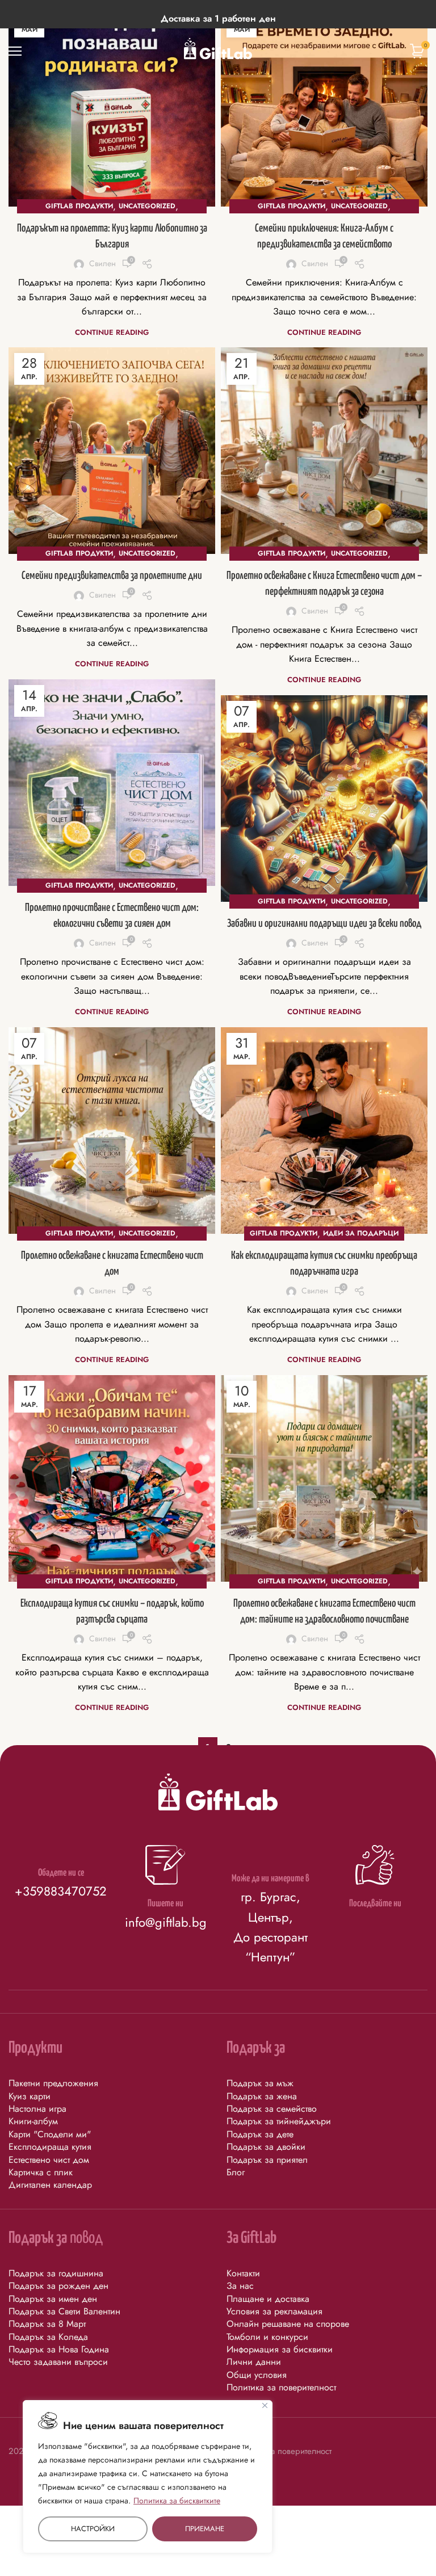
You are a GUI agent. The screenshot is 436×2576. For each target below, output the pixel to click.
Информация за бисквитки (280, 2349)
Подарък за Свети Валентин (64, 2311)
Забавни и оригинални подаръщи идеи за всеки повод (324, 924)
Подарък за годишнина (56, 2273)
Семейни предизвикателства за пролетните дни (112, 576)
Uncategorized (147, 206)
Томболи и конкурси (267, 2337)
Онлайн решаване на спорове (288, 2324)
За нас (240, 2286)
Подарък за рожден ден (58, 2286)
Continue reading (112, 332)
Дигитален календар (50, 2185)
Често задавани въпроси (58, 2362)
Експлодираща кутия (50, 2147)
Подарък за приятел (267, 2160)
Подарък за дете (260, 2134)
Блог (236, 2172)
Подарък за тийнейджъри (279, 2121)
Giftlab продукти (79, 206)
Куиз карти (30, 2096)
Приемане (205, 2529)
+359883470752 (61, 1891)
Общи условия (257, 2375)
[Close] (265, 2405)
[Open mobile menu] (15, 51)
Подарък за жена (262, 2096)
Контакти (243, 2273)
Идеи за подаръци (361, 1233)
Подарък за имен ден (53, 2299)
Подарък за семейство (272, 2109)
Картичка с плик (41, 2172)
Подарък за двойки (266, 2147)
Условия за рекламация (274, 2311)
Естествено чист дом (49, 2160)
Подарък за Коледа (48, 2337)
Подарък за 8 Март (47, 2324)
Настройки (93, 2529)
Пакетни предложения (53, 2083)
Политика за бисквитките (177, 2501)
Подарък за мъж (260, 2083)
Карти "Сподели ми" (50, 2134)
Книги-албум (33, 2121)
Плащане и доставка (268, 2299)
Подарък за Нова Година (59, 2349)
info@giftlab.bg (166, 1922)
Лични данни (254, 2362)
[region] (148, 2477)
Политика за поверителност (281, 2387)
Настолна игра (37, 2109)
